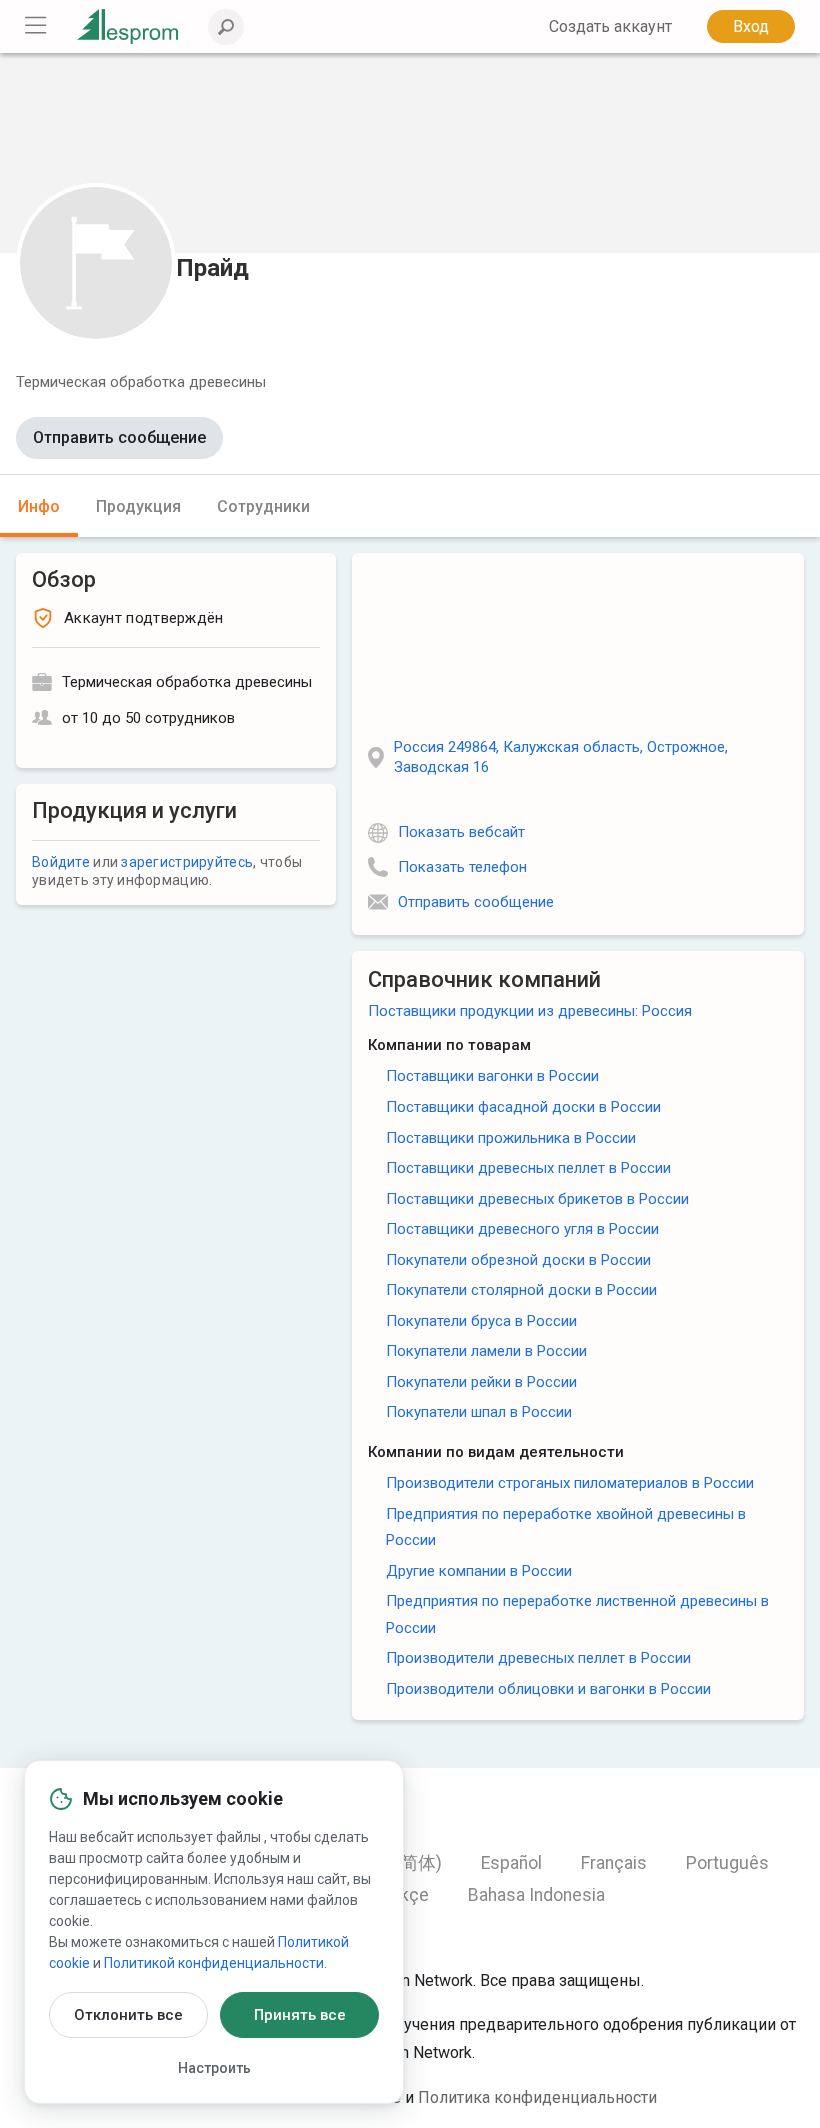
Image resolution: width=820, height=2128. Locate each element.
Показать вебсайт (461, 832)
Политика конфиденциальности (537, 2097)
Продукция (138, 506)
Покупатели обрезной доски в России (518, 1260)
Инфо (39, 506)
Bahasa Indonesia (536, 1895)
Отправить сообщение (119, 437)
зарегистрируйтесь (187, 862)
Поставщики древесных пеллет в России (528, 1168)
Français (614, 1863)
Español (511, 1863)
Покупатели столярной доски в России (521, 1290)
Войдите (61, 862)
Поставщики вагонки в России (492, 1076)
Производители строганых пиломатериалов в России (570, 1483)
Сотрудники (263, 506)
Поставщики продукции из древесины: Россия (530, 1011)
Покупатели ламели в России (486, 1351)
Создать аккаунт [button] (610, 26)
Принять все (300, 2015)
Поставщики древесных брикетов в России (537, 1199)
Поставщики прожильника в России (511, 1138)
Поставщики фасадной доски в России (523, 1107)
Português (727, 1863)
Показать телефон (462, 867)
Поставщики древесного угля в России (522, 1229)
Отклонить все (128, 2015)
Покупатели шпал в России (479, 1412)
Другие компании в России (479, 1571)
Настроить (214, 2068)
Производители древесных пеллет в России (538, 1658)
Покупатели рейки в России (481, 1382)
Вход (751, 26)
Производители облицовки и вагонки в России (548, 1689)
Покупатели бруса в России (481, 1321)
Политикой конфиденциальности (214, 1963)
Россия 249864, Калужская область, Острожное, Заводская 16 (561, 757)
